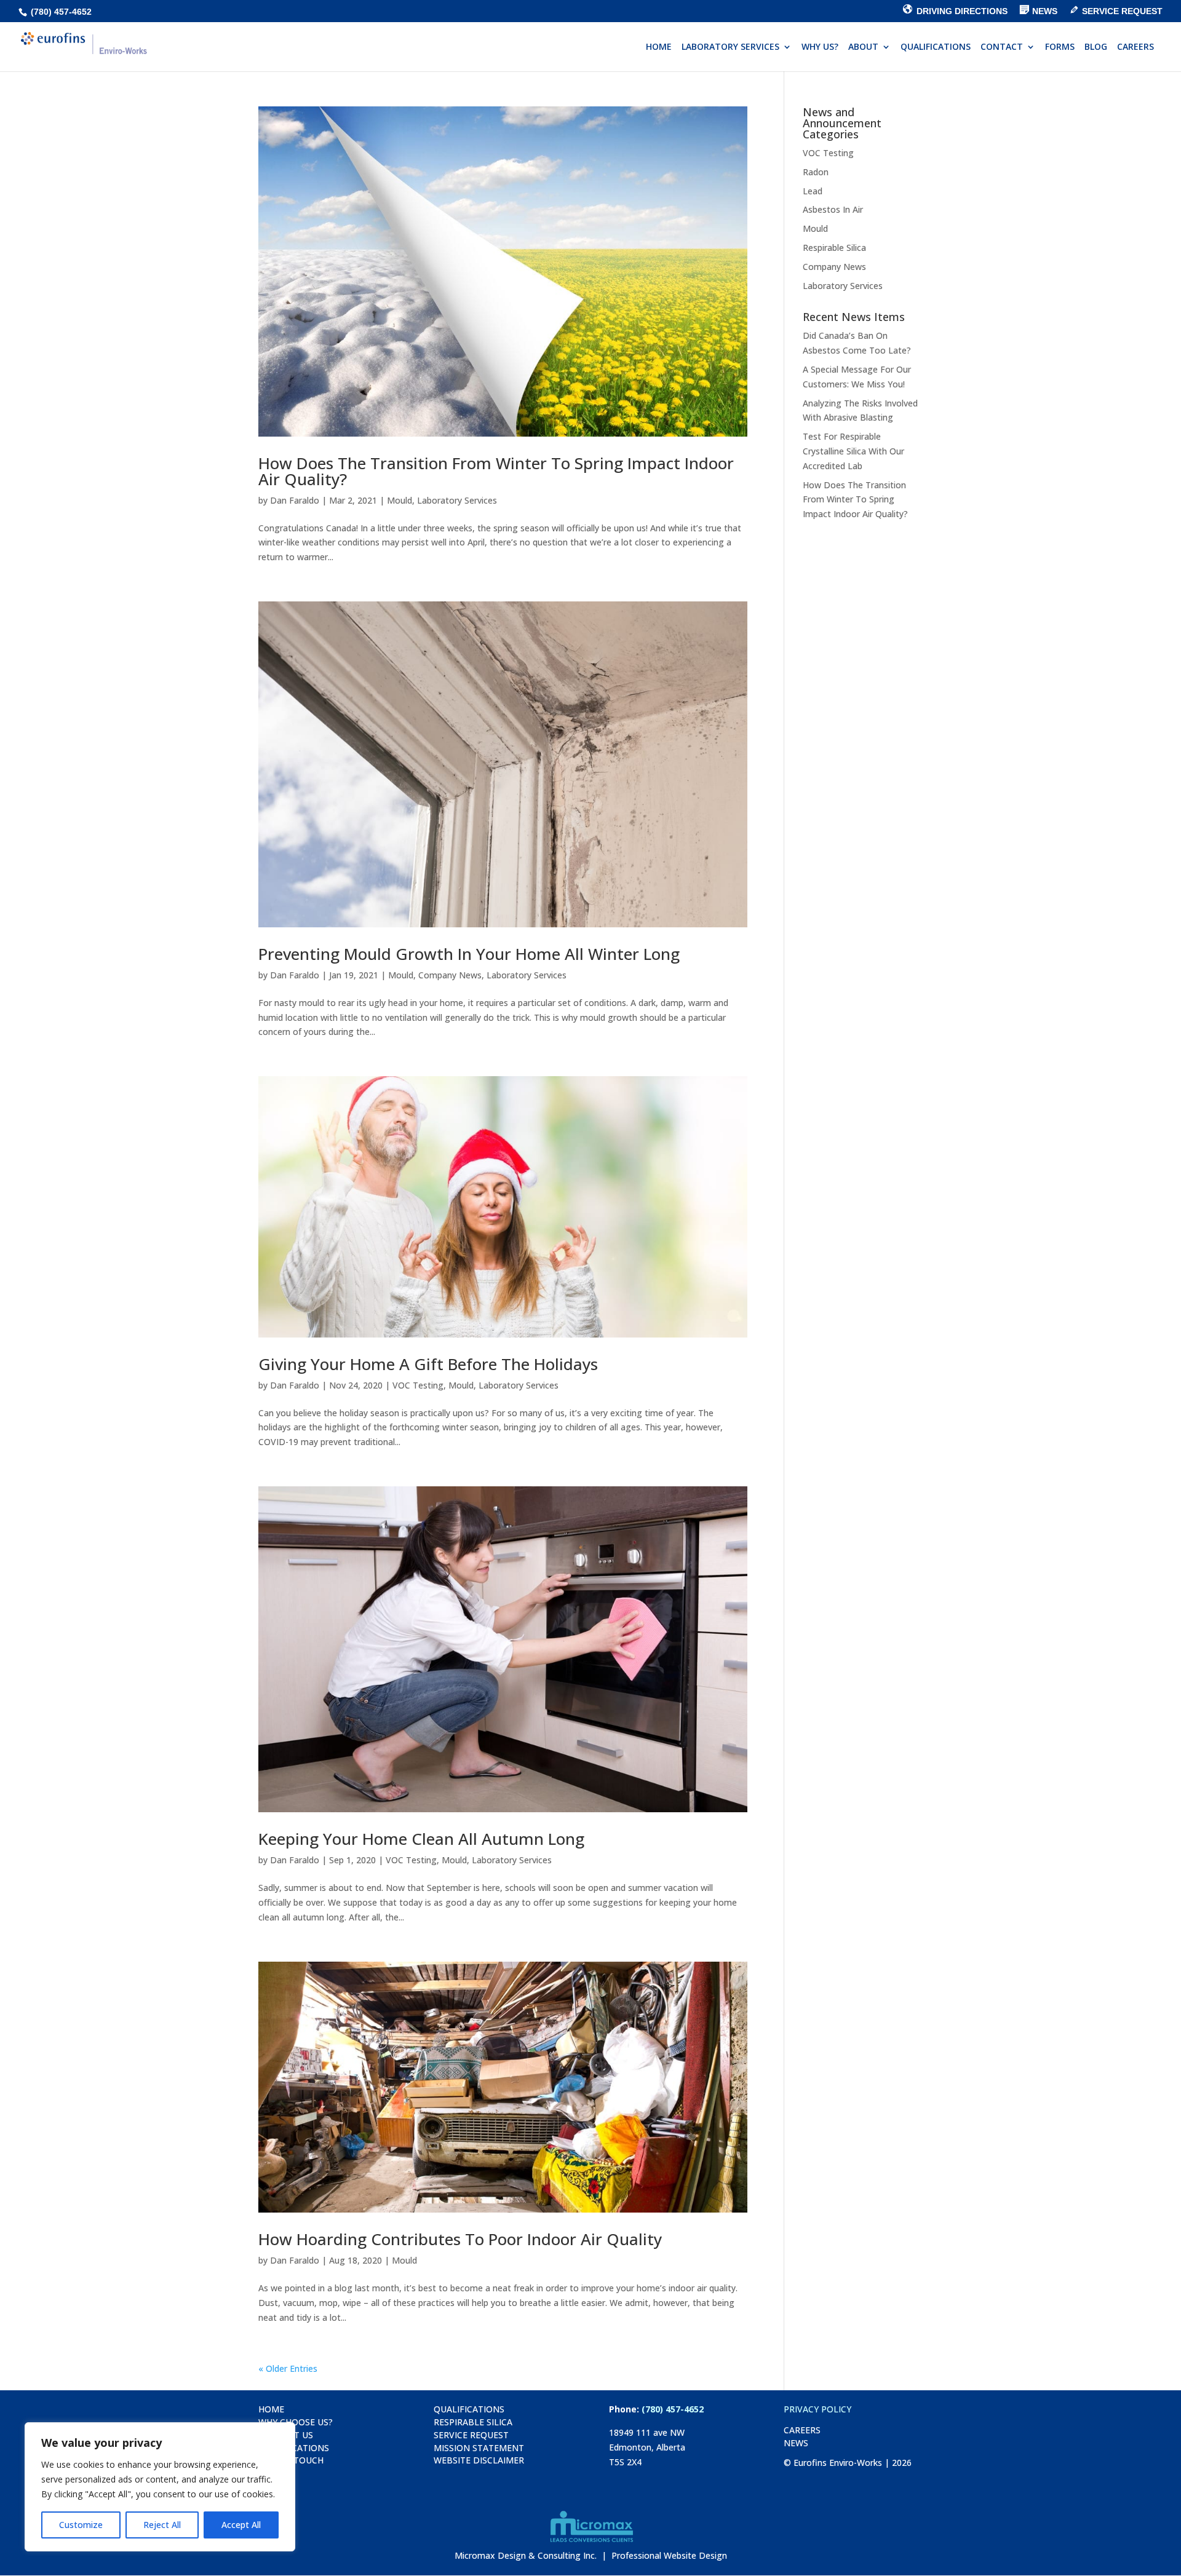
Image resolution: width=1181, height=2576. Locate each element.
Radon (816, 172)
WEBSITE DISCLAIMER (479, 2460)
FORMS (1060, 47)
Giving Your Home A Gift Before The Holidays (428, 1364)
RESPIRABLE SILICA (473, 2422)
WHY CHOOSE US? (296, 2422)
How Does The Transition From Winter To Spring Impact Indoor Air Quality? (496, 471)
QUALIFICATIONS (936, 47)
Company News (450, 975)
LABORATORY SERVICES (730, 47)
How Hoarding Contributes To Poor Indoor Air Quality (460, 2239)
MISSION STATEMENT (479, 2448)
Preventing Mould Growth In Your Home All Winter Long (469, 954)
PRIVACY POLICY (817, 2409)
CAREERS (1135, 47)
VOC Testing (418, 1385)
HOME (659, 47)
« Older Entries (288, 2368)
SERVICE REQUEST (471, 2435)
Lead (813, 191)
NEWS (796, 2443)
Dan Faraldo (295, 500)
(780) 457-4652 (60, 12)
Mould (400, 500)
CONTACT (1002, 47)
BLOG (1096, 47)
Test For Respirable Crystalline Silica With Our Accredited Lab (853, 451)
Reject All (162, 2525)
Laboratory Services (457, 500)
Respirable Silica (834, 248)
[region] (160, 2487)
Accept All (241, 2525)
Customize (81, 2525)
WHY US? (820, 47)
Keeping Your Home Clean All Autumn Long (421, 1839)
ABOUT (863, 47)
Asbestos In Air (833, 209)
